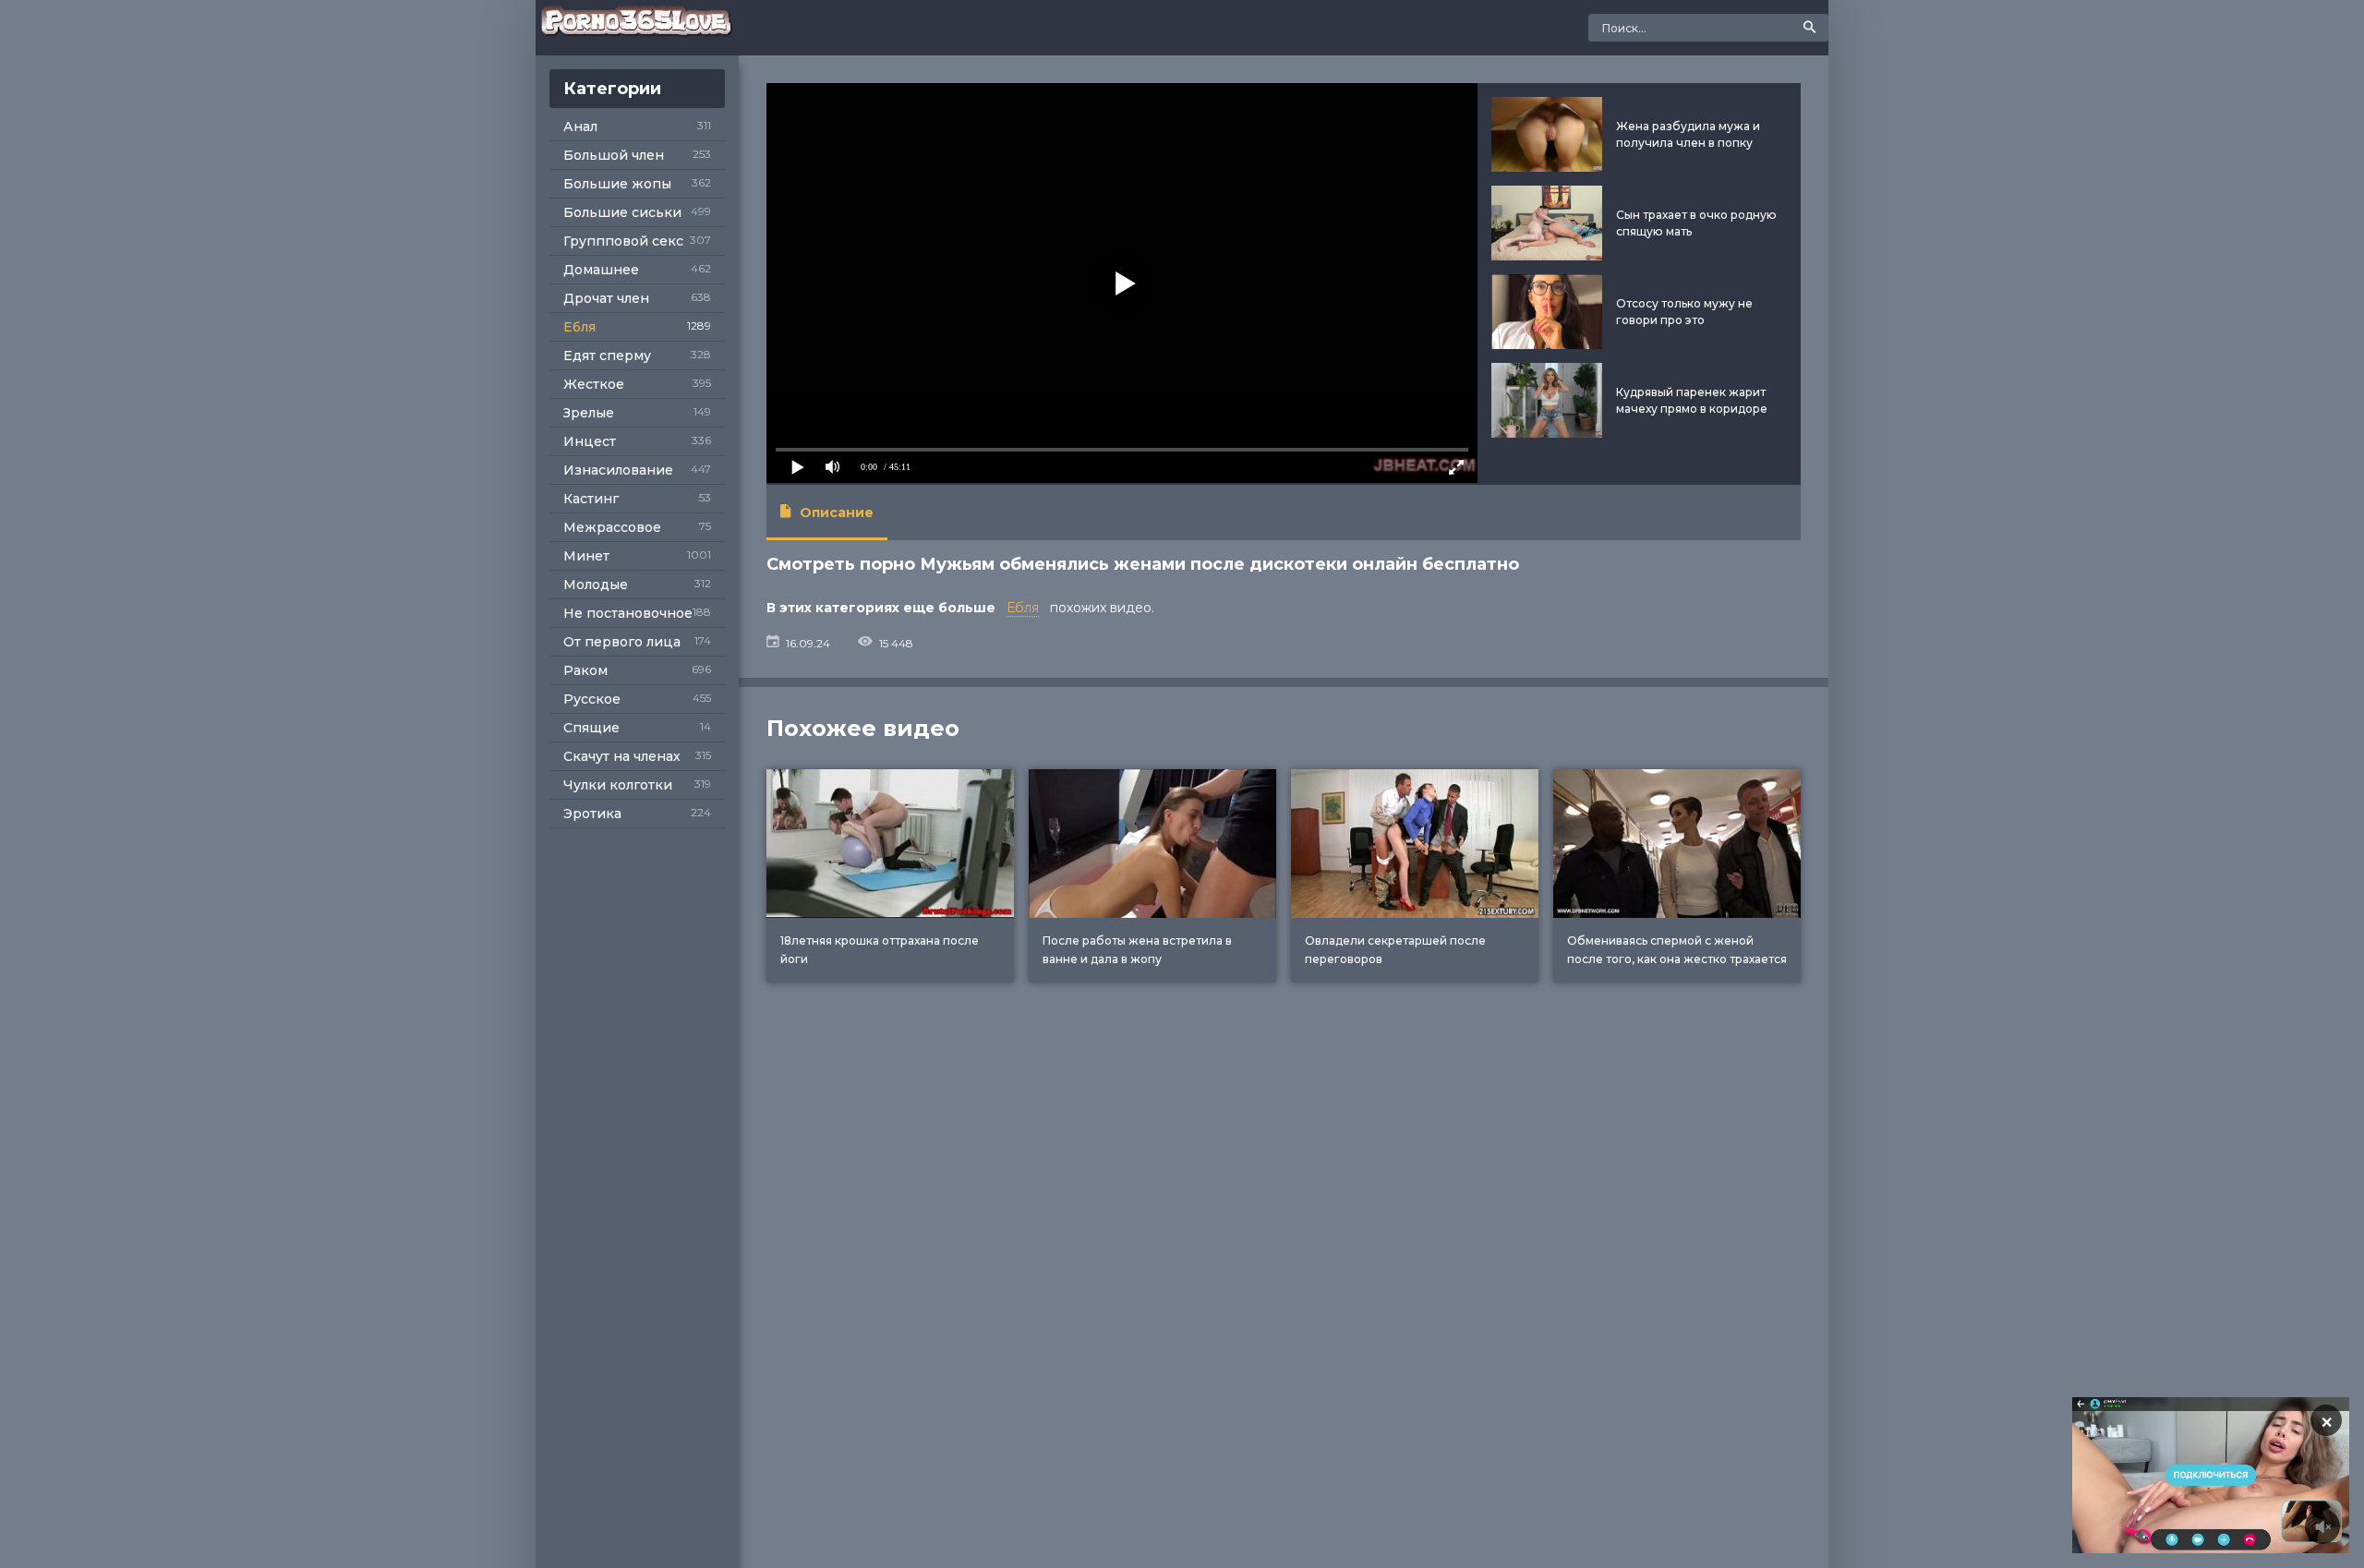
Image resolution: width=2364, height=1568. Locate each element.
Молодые (596, 585)
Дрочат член (606, 298)
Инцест (590, 441)
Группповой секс (623, 241)
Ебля (579, 327)
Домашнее (601, 270)
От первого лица (622, 642)
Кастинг (591, 499)
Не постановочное (628, 613)
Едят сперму (607, 356)
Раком (585, 670)
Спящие (591, 728)
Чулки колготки (618, 785)
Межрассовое (612, 527)
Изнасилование (618, 470)
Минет (586, 556)
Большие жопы (617, 184)
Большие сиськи (622, 212)
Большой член (614, 155)
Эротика (592, 814)
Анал (580, 127)
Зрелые (589, 413)
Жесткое (594, 384)
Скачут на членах (622, 756)
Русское (592, 699)
